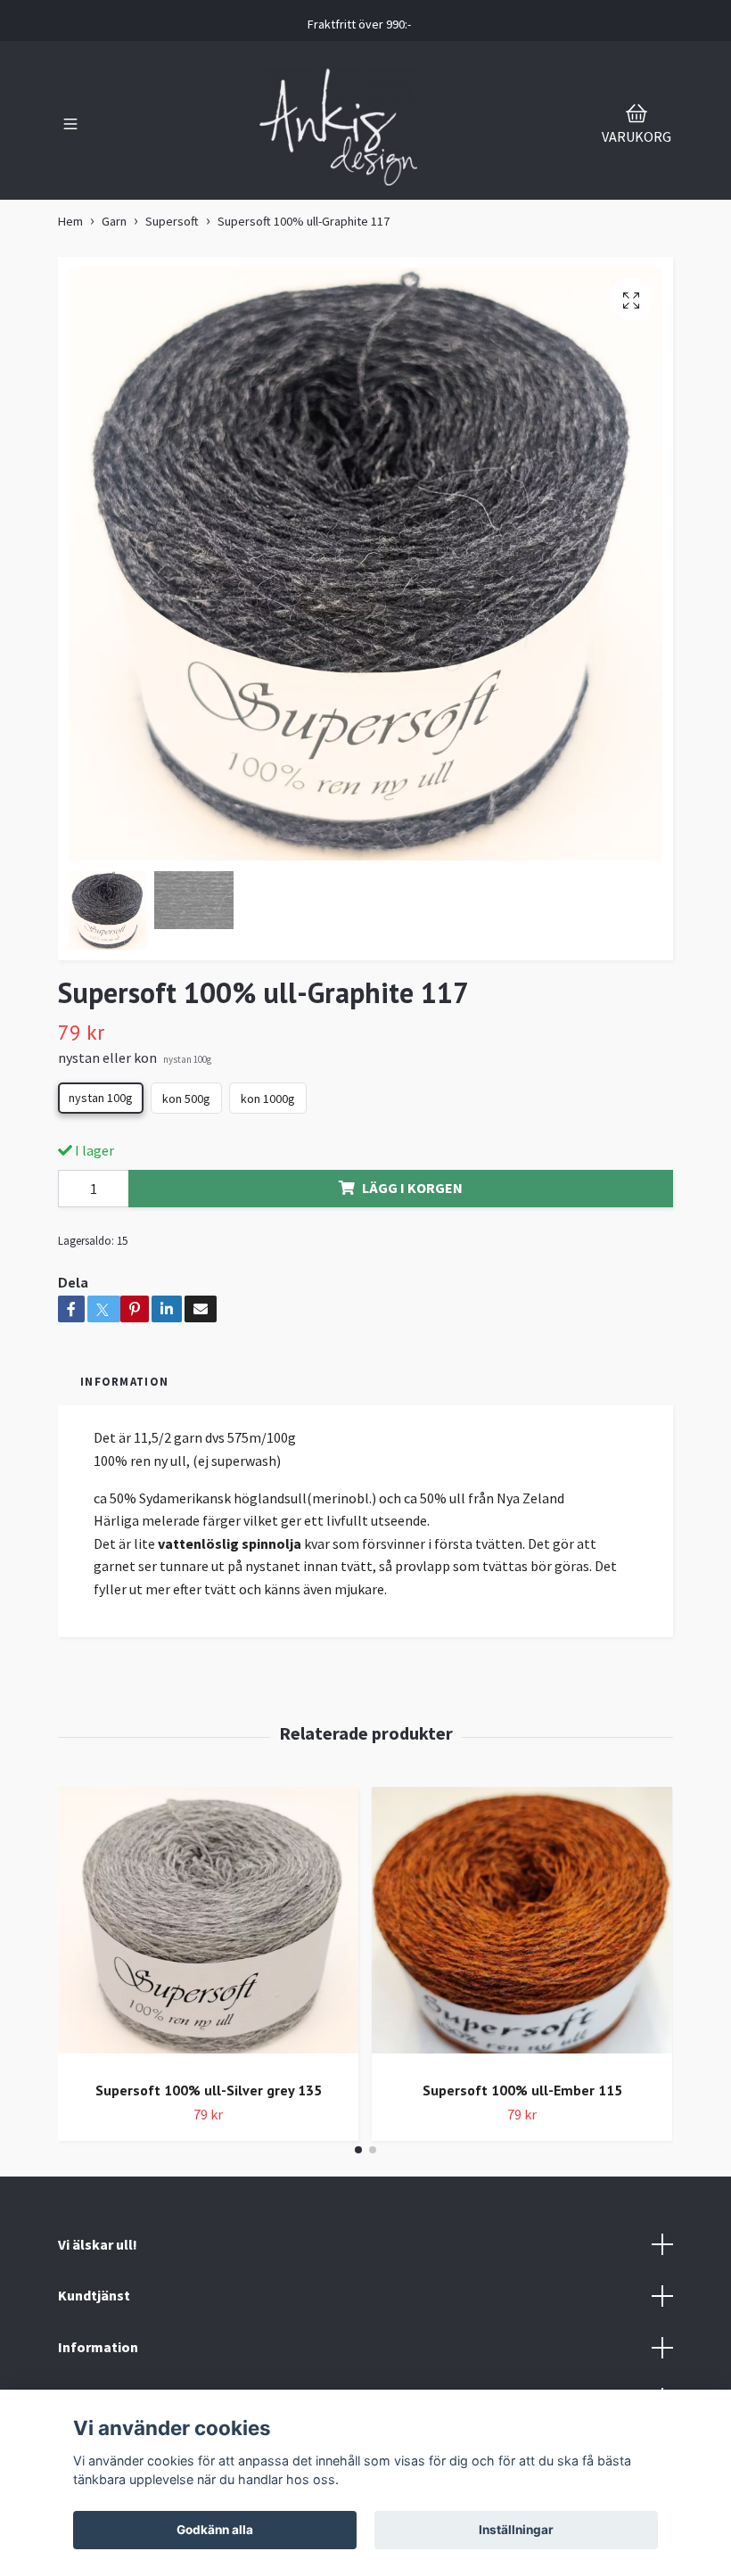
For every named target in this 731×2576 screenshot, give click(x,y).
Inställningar (516, 2530)
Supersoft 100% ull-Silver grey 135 (209, 2090)
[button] (358, 2150)
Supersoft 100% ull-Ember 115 (522, 2090)
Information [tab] (124, 1381)
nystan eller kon (135, 1058)
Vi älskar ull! (98, 2244)
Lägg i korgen (412, 1188)
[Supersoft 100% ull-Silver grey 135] (208, 1927)
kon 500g (186, 1099)
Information (98, 2347)
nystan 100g (101, 1098)
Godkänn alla (215, 2530)
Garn (114, 221)
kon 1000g (268, 1099)
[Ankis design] (339, 126)
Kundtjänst (94, 2295)
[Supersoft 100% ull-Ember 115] (522, 1927)
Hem (70, 221)
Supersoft (172, 221)
